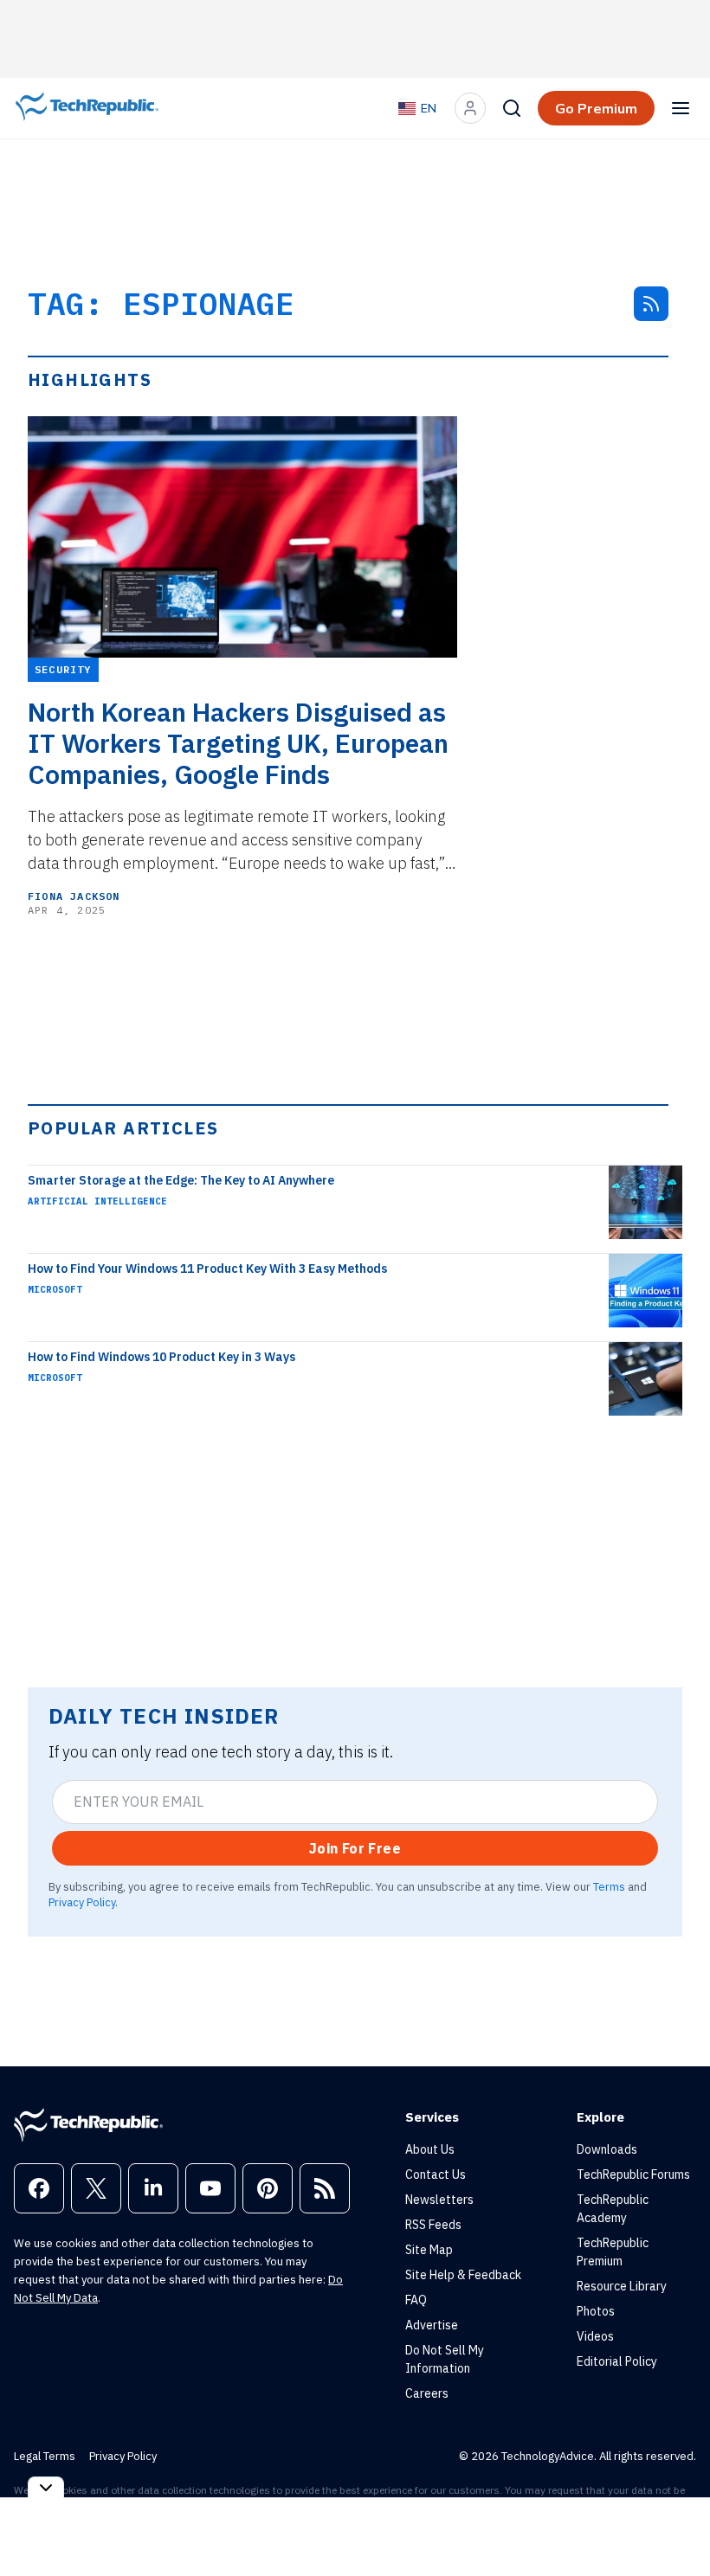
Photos (596, 2311)
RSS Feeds (433, 2225)
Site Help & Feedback (463, 2275)
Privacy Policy (82, 1902)
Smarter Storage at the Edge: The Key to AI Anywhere (181, 1180)
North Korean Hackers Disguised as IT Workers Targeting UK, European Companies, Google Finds (238, 743)
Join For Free (355, 1848)
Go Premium (596, 108)
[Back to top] (675, 2523)
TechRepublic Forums (633, 2175)
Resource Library (622, 2286)
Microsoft (55, 1289)
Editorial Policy (617, 2361)
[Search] (512, 108)
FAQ (416, 2300)
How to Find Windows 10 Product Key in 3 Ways (161, 1357)
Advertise (432, 2325)
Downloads (607, 2149)
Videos (595, 2336)
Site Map (429, 2250)
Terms (609, 1886)
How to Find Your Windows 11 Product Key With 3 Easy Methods (207, 1269)
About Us (430, 2149)
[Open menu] (681, 108)
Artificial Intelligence (97, 1201)
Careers (427, 2393)
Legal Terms (45, 2456)
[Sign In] (470, 108)
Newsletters (439, 2200)
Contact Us (436, 2175)
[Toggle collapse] (46, 2487)
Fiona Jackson (74, 896)
